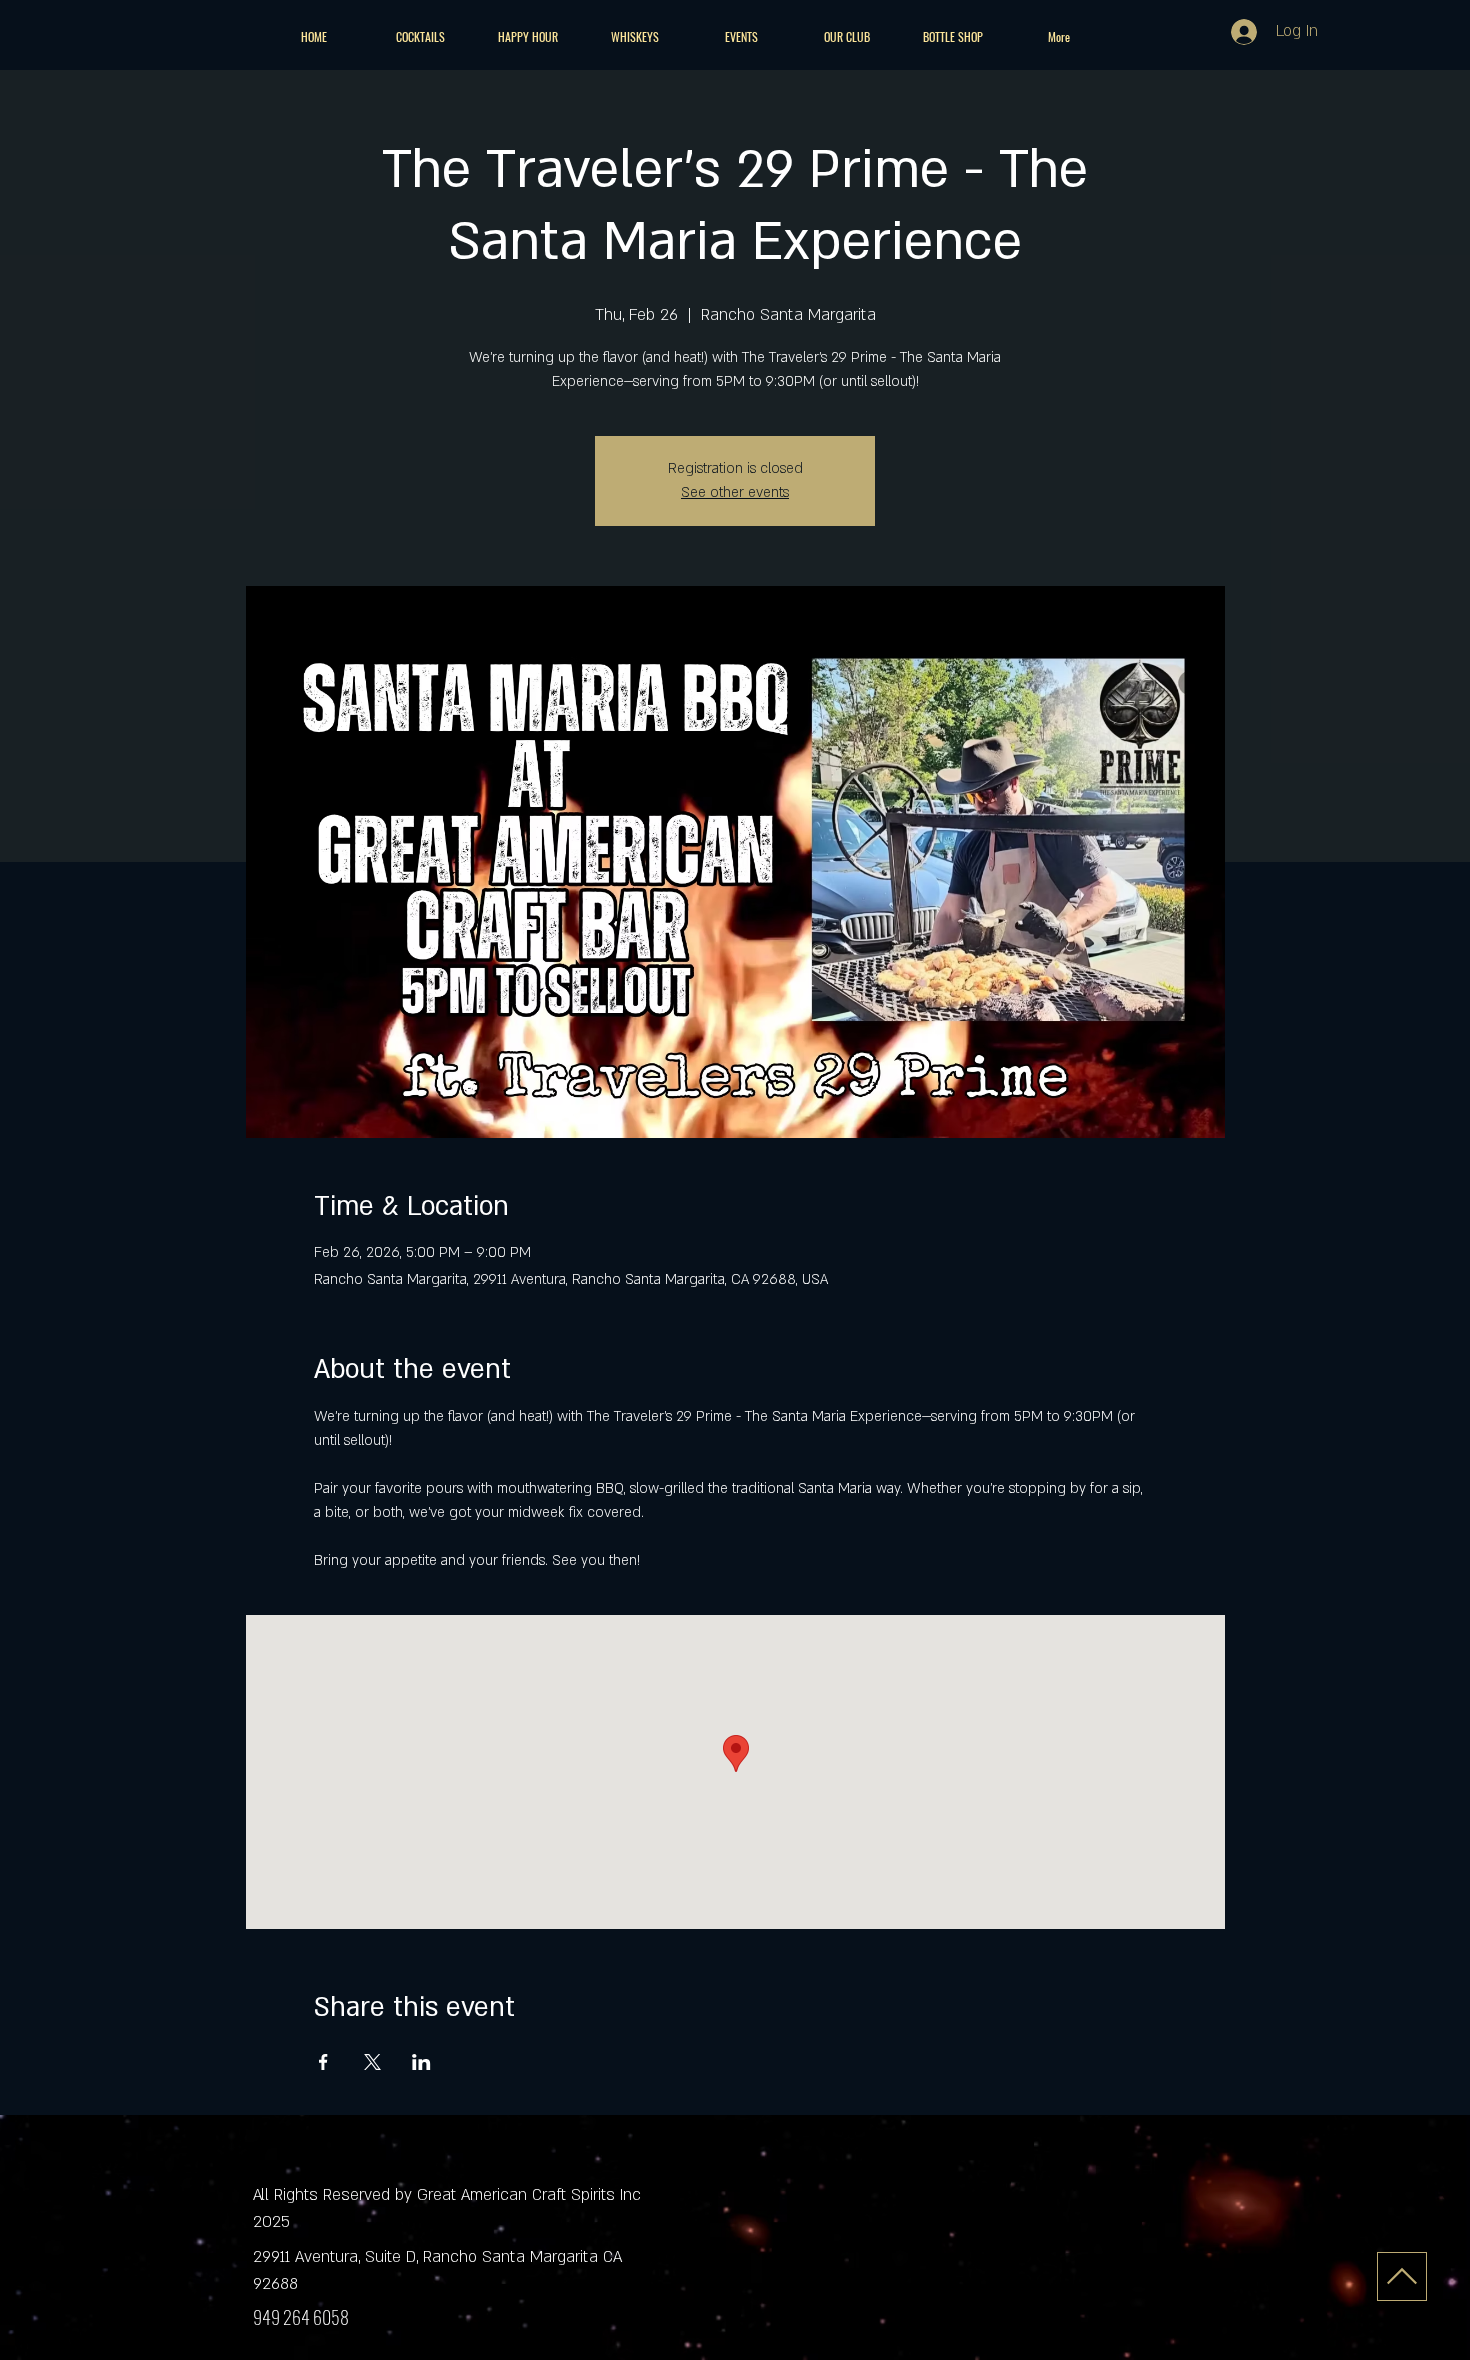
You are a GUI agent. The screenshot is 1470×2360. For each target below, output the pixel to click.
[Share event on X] (372, 2062)
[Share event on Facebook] (323, 2062)
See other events (735, 492)
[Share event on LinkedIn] (421, 2062)
